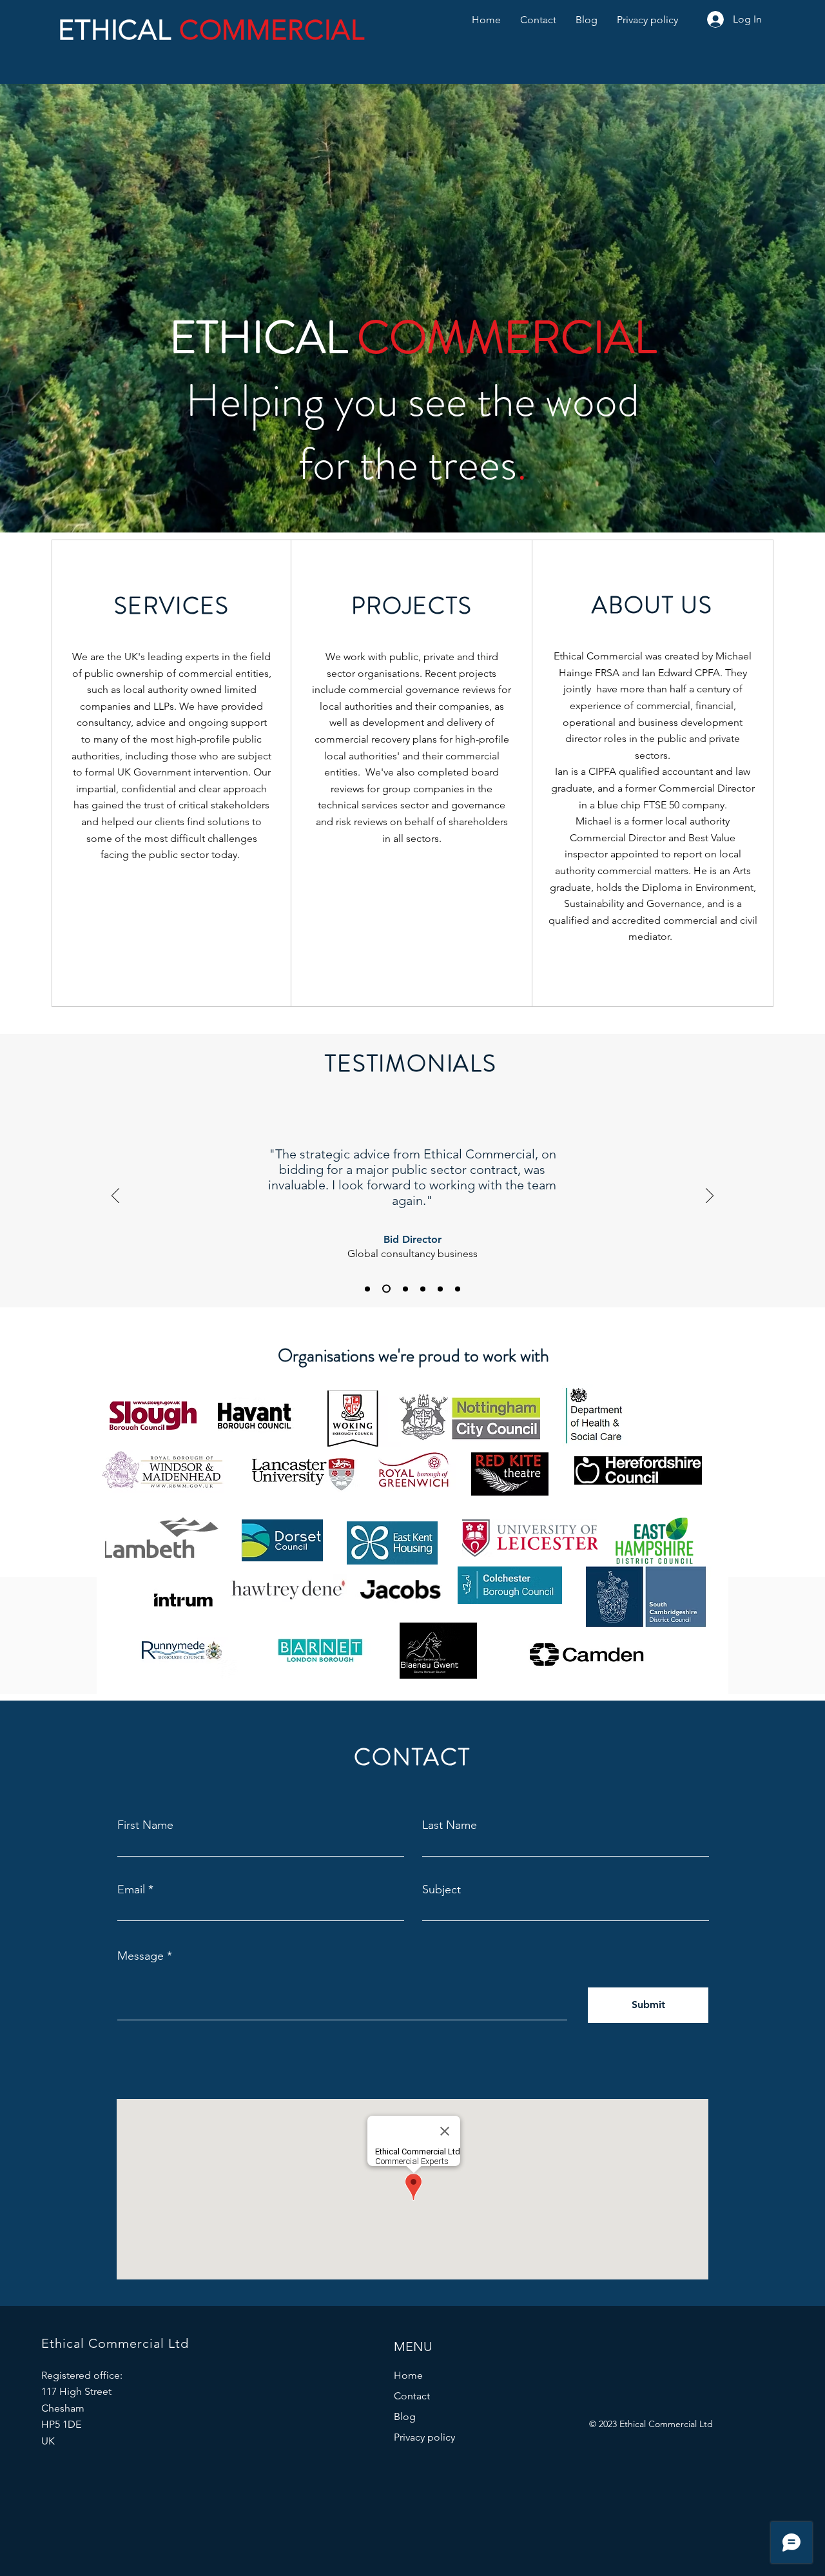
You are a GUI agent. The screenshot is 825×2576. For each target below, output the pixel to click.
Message (141, 1956)
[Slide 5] (423, 1289)
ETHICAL (119, 30)
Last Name (450, 1825)
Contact (412, 2396)
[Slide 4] (386, 1289)
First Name (145, 1825)
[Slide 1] (405, 1289)
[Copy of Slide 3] (458, 1289)
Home (408, 2375)
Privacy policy (424, 2437)
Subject (442, 1889)
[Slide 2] (367, 1289)
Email (131, 1889)
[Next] (710, 1196)
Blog (405, 2416)
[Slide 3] (440, 1289)
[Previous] (115, 1196)
